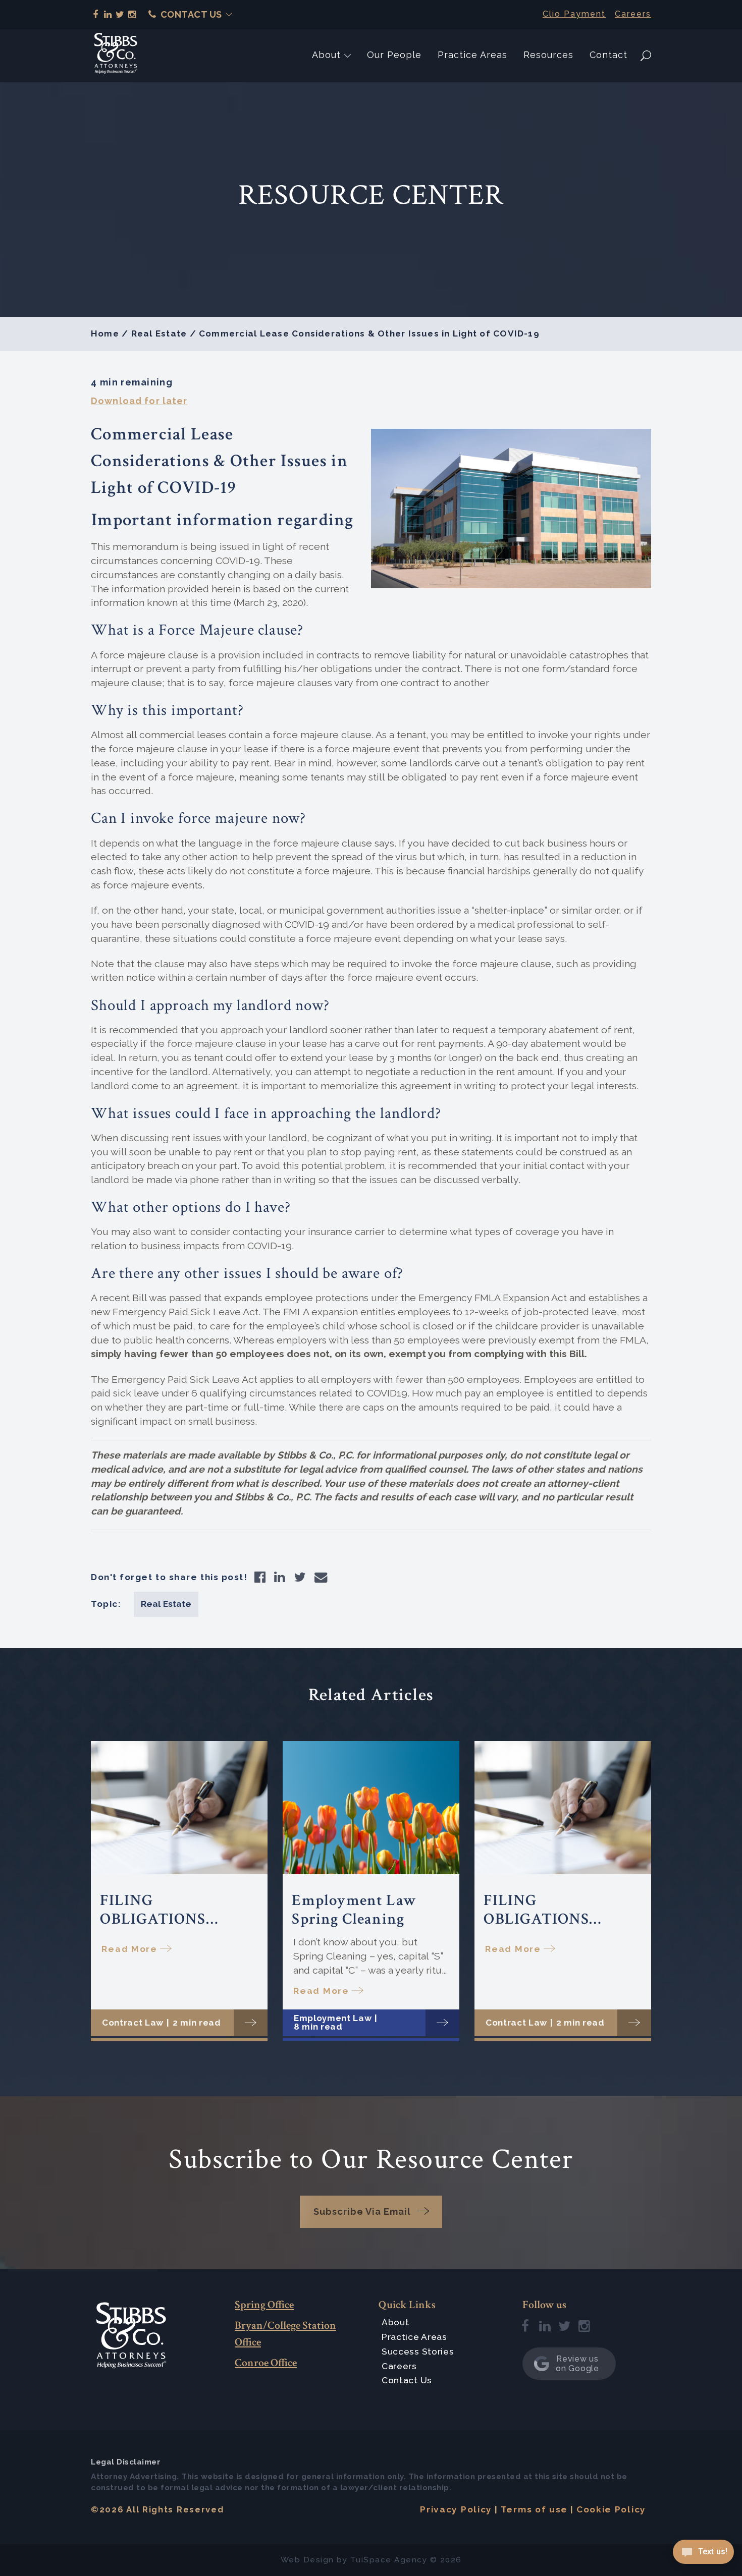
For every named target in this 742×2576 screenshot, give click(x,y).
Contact (608, 55)
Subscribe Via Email (362, 2211)
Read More (129, 1949)
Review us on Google (577, 2364)
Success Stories (418, 2351)
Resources (548, 55)
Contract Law (133, 2023)
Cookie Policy (611, 2509)
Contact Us (191, 14)
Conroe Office (266, 2363)
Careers (633, 14)
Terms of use (534, 2509)
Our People (394, 55)
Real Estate (159, 333)
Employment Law (333, 2018)
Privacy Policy (456, 2509)
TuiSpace (371, 2560)
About (326, 55)
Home (105, 333)
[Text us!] (703, 2555)
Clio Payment (574, 14)
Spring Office (264, 2305)
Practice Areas (472, 55)
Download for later (139, 401)
